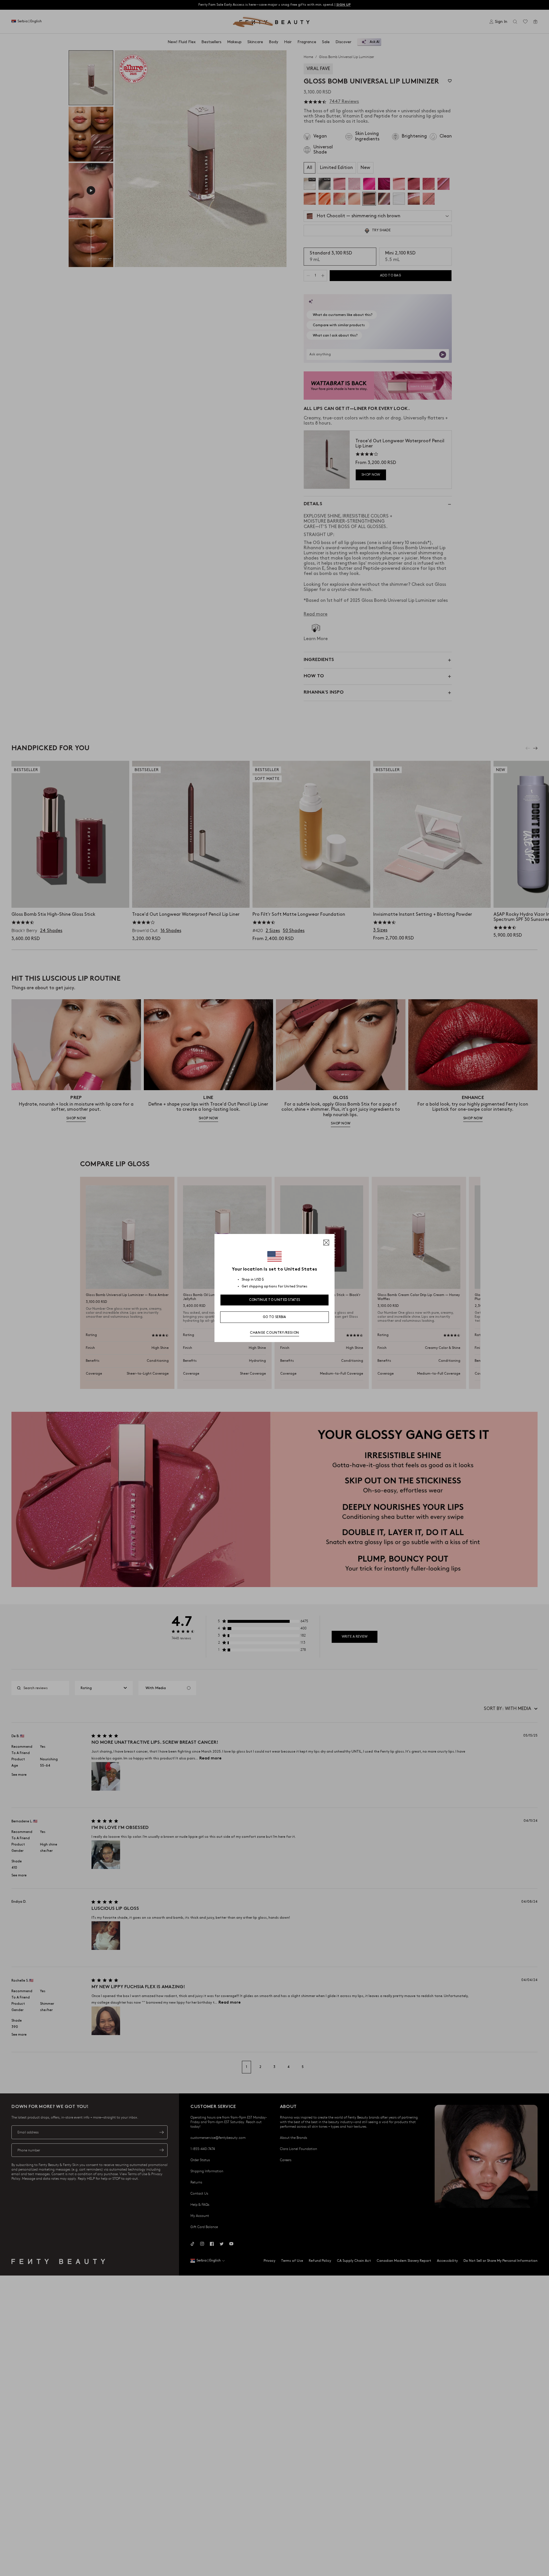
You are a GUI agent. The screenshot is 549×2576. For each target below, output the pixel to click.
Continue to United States (275, 1300)
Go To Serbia (274, 1317)
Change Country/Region (274, 1333)
